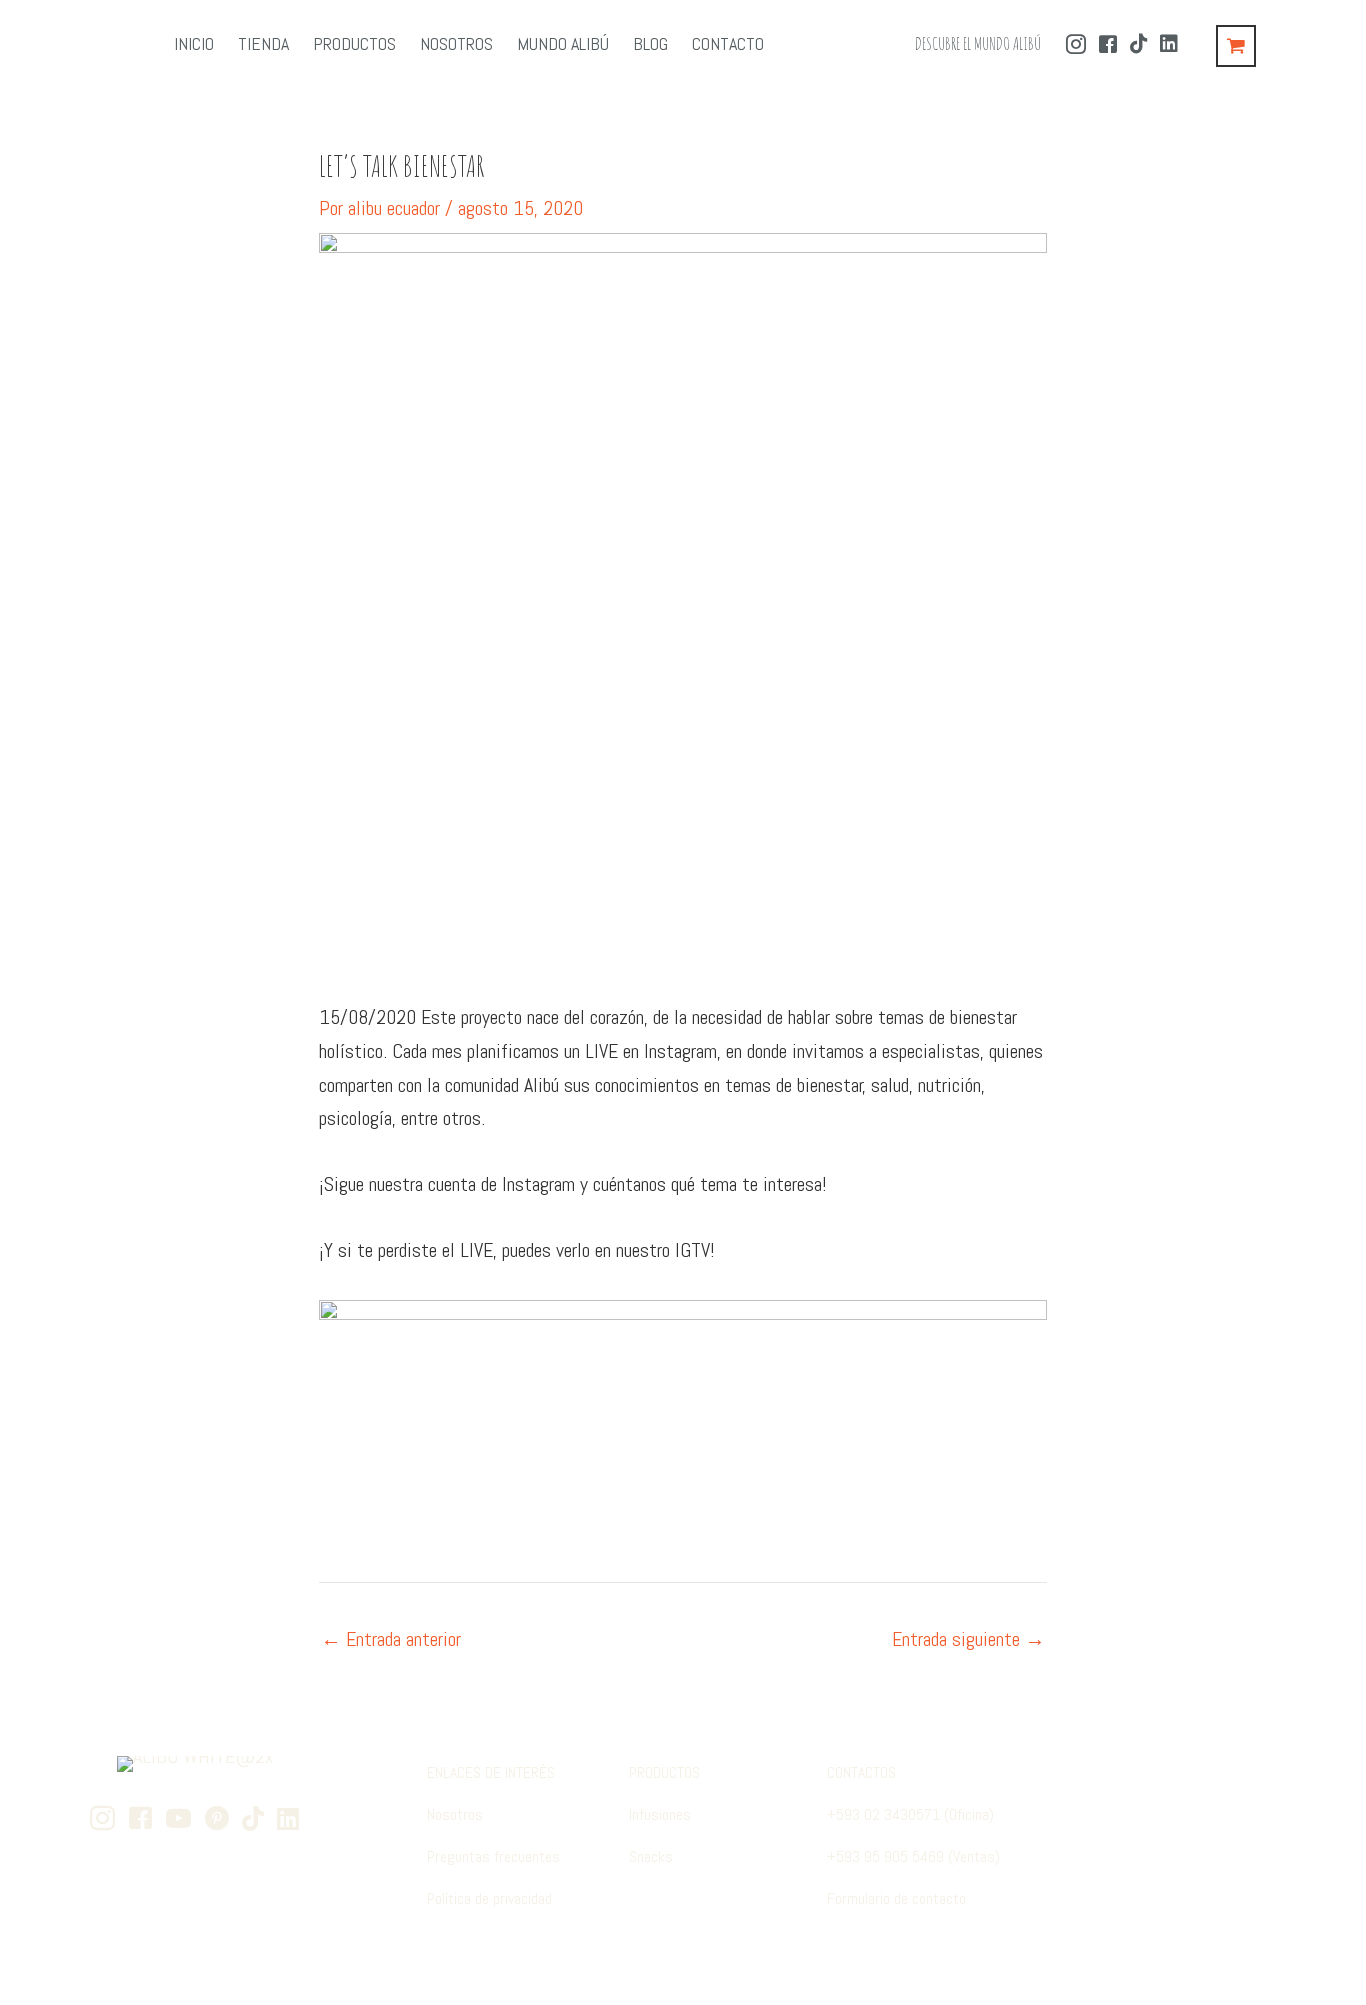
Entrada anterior (391, 1639)
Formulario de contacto (896, 1898)
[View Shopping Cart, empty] (1236, 46)
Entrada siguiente (968, 1639)
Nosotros (455, 1814)
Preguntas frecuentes (493, 1856)
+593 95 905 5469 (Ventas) (913, 1856)
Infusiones (660, 1814)
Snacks (651, 1856)
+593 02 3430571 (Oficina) (910, 1814)
